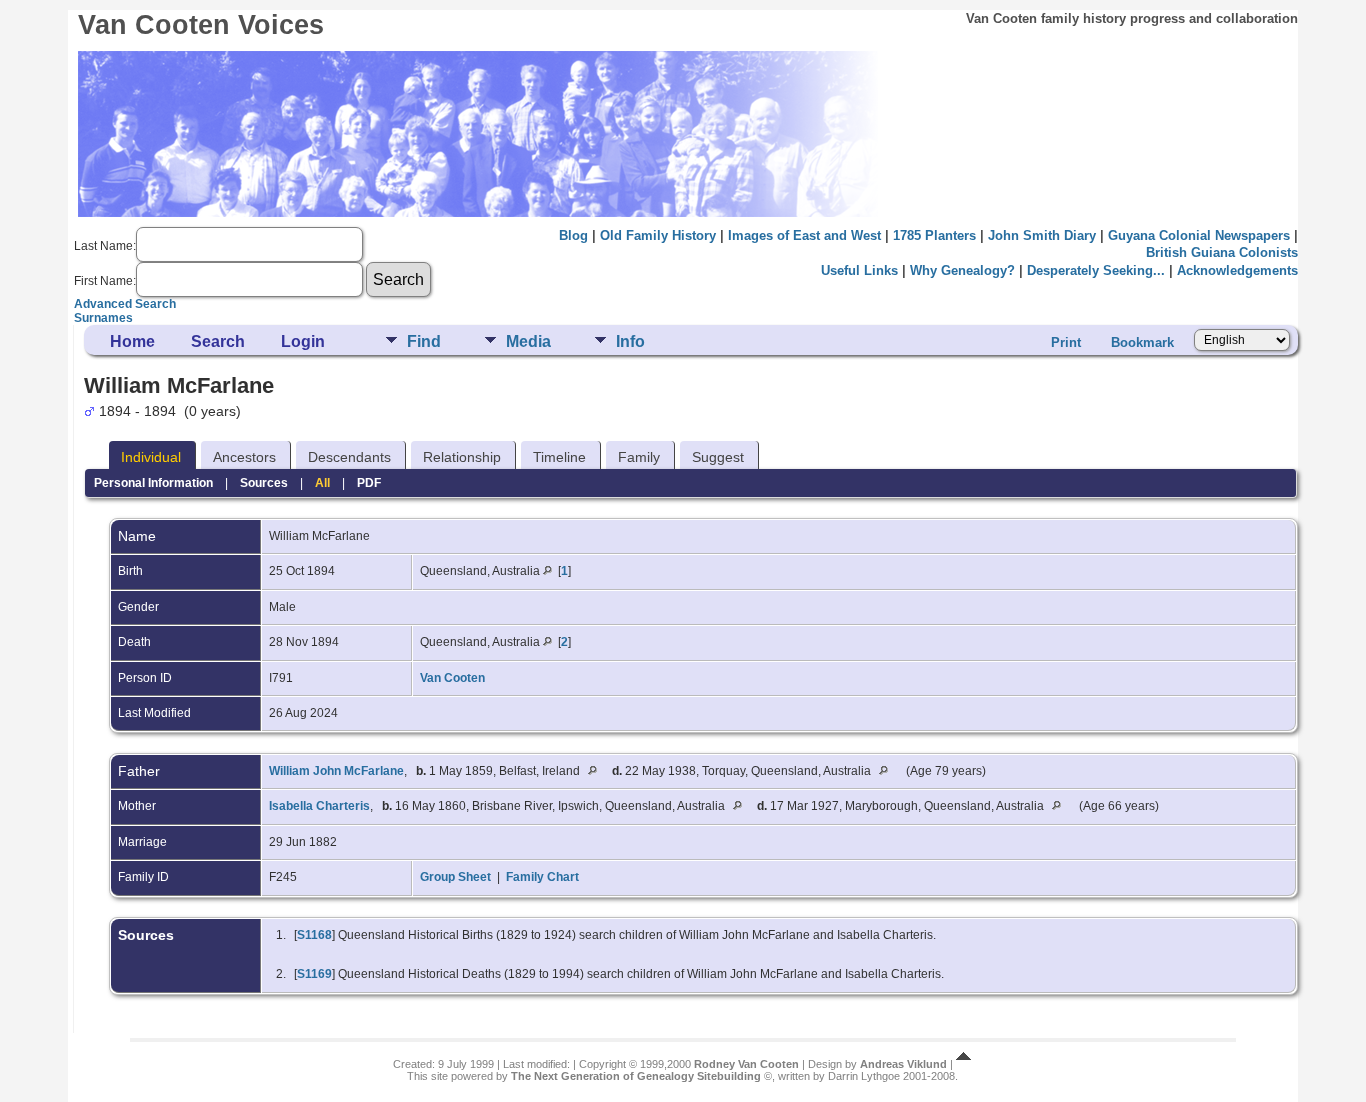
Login (303, 341)
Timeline (559, 457)
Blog (573, 235)
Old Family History (658, 235)
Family (639, 457)
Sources (264, 483)
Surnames (103, 318)
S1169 (314, 974)
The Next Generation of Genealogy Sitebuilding (636, 1076)
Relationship (462, 457)
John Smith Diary (1042, 235)
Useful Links (859, 270)
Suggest (718, 457)
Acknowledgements (1237, 270)
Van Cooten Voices (201, 25)
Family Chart (542, 877)
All (322, 483)
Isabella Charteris (319, 806)
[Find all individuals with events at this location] (547, 571)
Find (424, 341)
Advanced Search (125, 304)
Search (218, 341)
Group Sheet (455, 877)
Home (132, 341)
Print (1066, 342)
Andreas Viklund (903, 1064)
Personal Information (153, 483)
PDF (369, 483)
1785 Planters (934, 235)
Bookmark (1142, 342)
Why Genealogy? (962, 270)
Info (630, 341)
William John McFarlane (336, 771)
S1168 (314, 935)
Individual (151, 457)
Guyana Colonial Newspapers (1199, 235)
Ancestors (244, 457)
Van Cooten (452, 678)
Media (528, 341)
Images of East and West (804, 235)
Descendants (349, 457)
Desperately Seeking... (1096, 270)
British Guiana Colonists (1222, 252)
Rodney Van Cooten (746, 1064)
